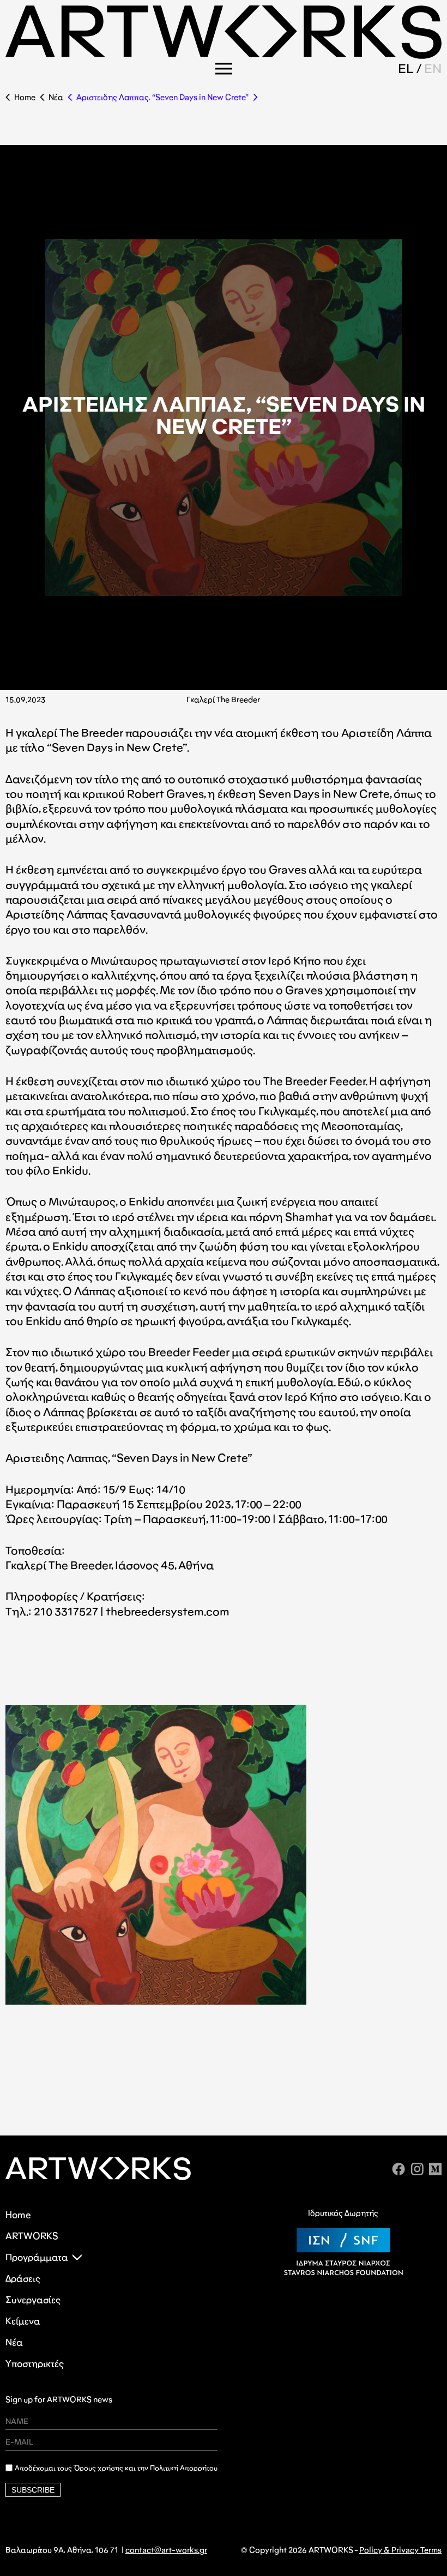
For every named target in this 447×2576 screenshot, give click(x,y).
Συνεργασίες (33, 2300)
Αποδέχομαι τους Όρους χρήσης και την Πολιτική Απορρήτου (116, 2468)
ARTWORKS (32, 2236)
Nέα (56, 97)
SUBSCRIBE (33, 2490)
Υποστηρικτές (35, 2364)
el (406, 68)
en (433, 68)
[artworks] (224, 55)
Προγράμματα (37, 2257)
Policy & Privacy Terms (400, 2550)
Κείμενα (23, 2321)
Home (25, 97)
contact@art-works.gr (166, 2550)
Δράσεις (23, 2279)
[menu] (224, 69)
